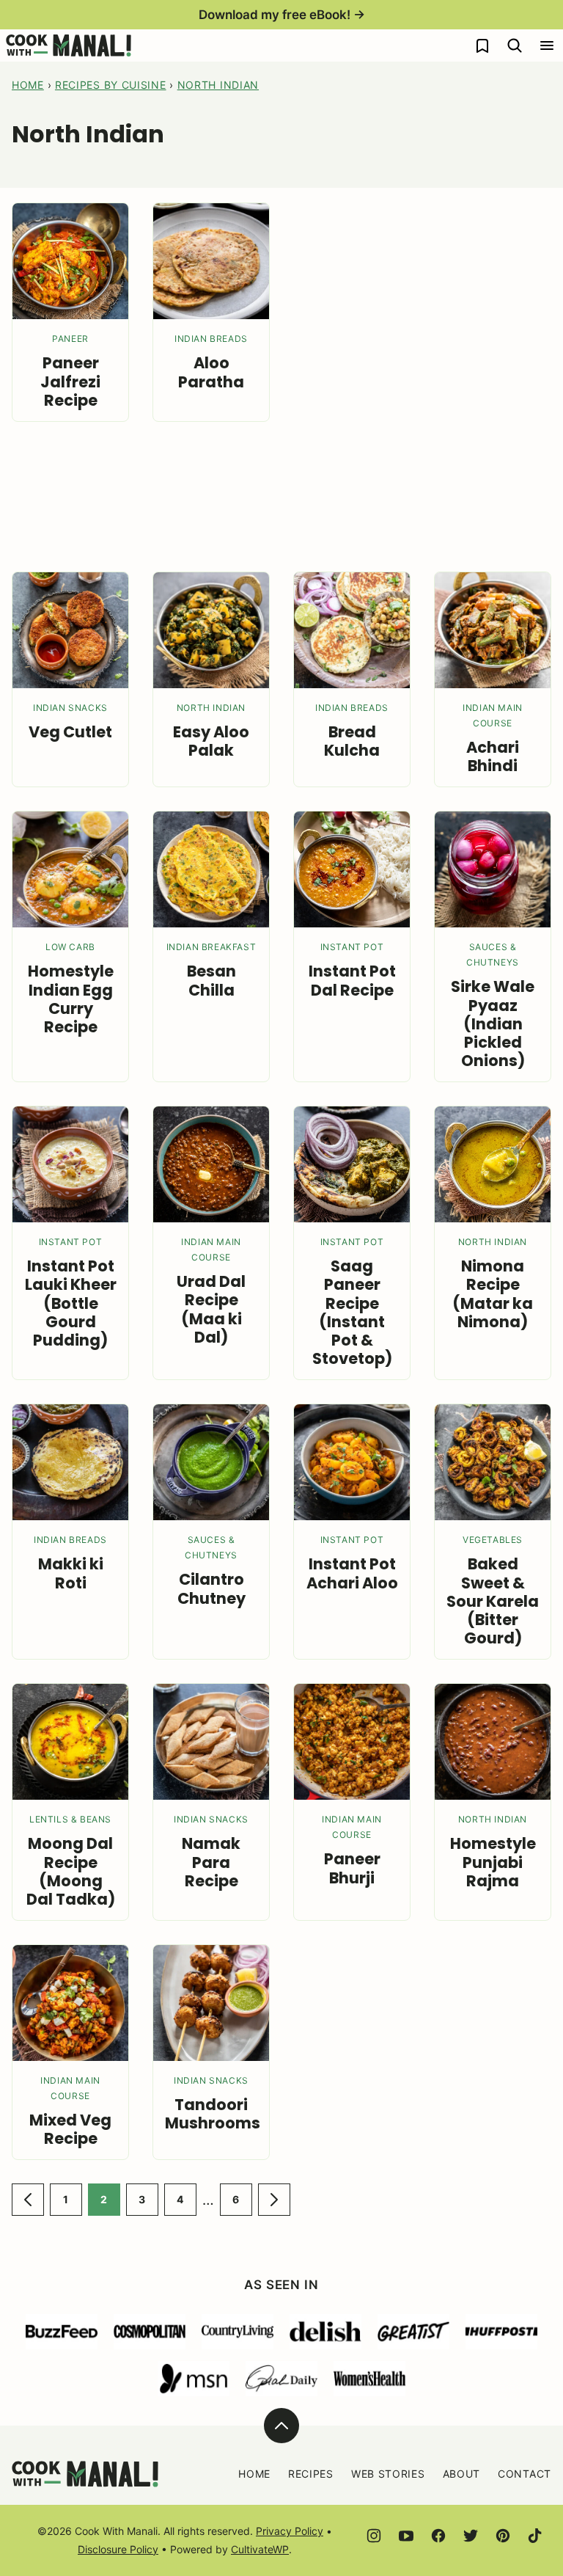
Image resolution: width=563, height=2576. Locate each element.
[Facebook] (438, 2536)
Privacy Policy (290, 2531)
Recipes (311, 2474)
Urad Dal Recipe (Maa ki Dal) (211, 1309)
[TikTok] (535, 2536)
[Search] (515, 45)
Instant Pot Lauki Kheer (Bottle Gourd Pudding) (71, 1303)
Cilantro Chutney (211, 1588)
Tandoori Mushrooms (213, 2114)
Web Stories (388, 2474)
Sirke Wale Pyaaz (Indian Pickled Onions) (493, 1024)
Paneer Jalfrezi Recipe (70, 381)
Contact (525, 2474)
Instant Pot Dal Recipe (352, 980)
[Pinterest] (503, 2536)
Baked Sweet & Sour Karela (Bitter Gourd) (493, 1601)
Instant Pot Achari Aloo (352, 1573)
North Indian (218, 85)
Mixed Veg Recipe (70, 2129)
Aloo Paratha (211, 372)
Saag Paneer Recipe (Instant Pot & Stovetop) (352, 1312)
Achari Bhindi (493, 756)
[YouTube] (406, 2536)
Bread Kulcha (352, 741)
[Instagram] (374, 2536)
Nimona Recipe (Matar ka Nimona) (493, 1294)
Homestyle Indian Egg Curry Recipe (71, 999)
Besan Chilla (211, 980)
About (462, 2474)
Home (28, 85)
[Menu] (547, 45)
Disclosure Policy (118, 2549)
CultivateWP (260, 2549)
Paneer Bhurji (352, 1868)
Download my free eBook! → (282, 15)
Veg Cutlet (70, 732)
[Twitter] (471, 2536)
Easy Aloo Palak (211, 741)
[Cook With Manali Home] (69, 45)
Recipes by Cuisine (111, 85)
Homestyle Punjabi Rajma (493, 1862)
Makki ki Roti (71, 1573)
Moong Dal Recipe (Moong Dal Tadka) (71, 1871)
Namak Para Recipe (211, 1862)
